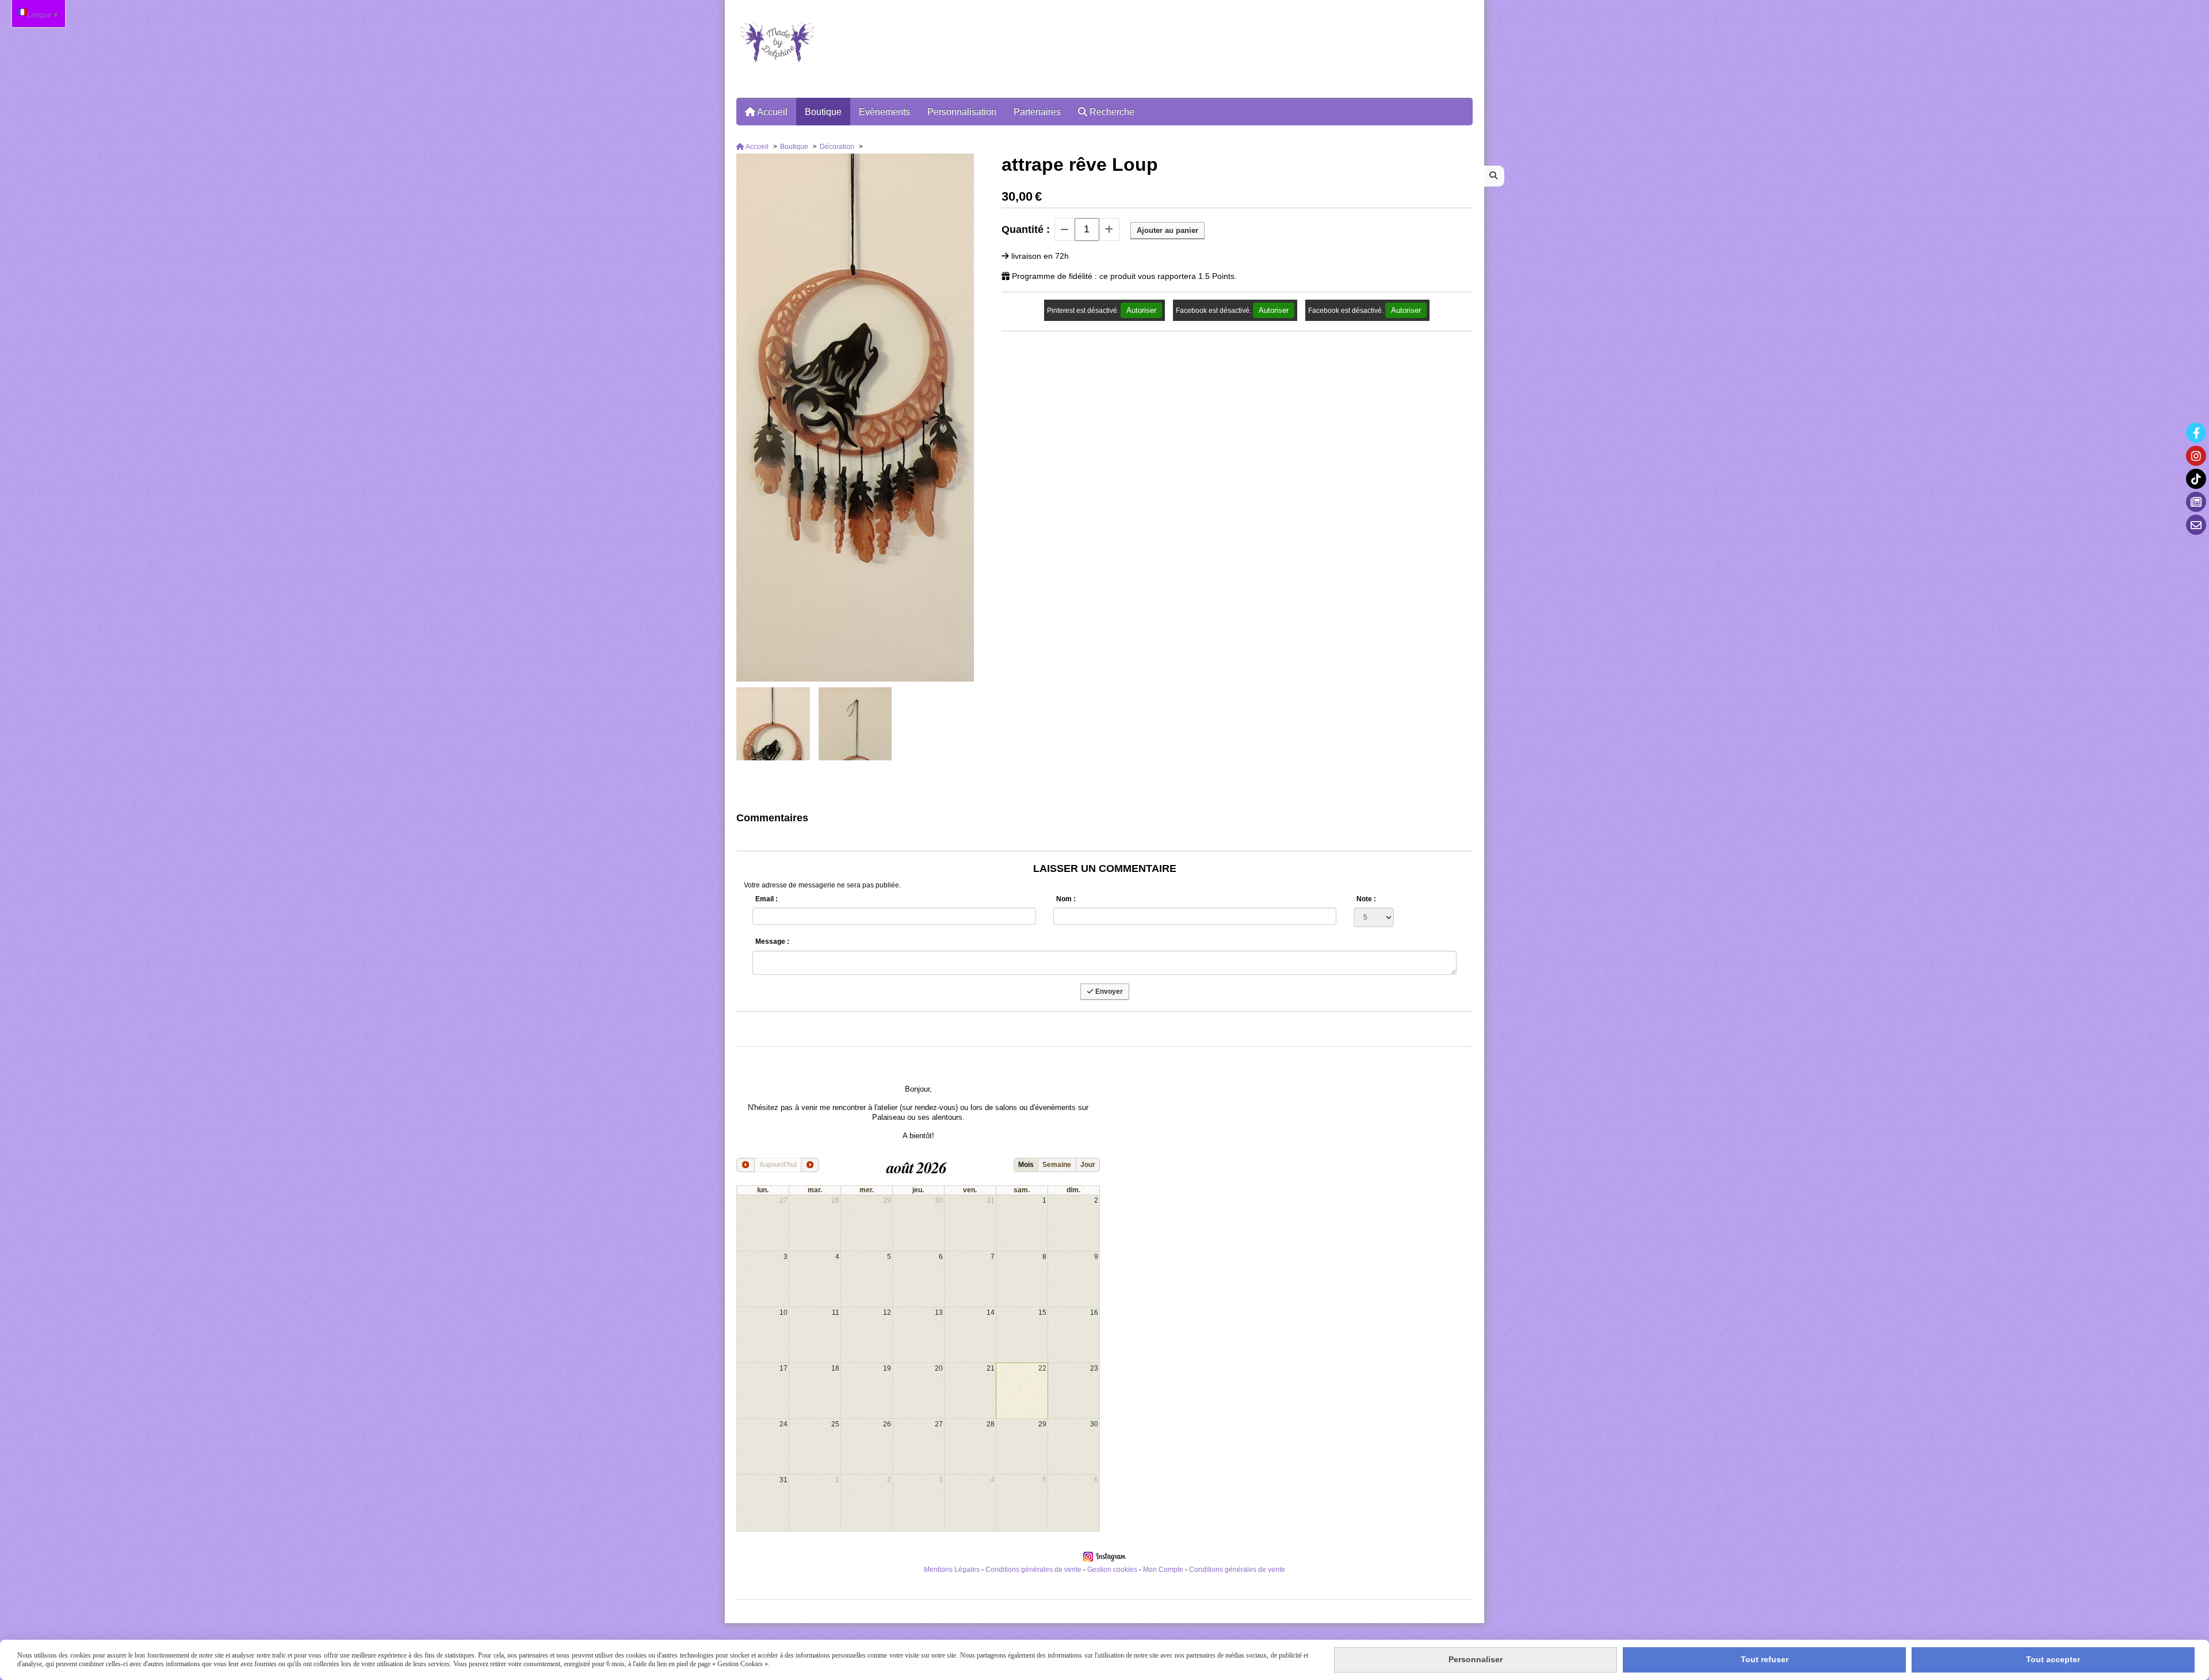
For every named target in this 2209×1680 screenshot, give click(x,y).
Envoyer (1108, 992)
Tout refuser (1765, 1659)
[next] (810, 1165)
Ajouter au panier (1167, 230)
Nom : (1066, 899)
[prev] (746, 1165)
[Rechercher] (1494, 176)
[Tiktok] (2196, 479)
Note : (1366, 899)
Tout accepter (2053, 1659)
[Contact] (2196, 525)
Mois (1026, 1165)
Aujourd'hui (778, 1165)
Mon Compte (1163, 1570)
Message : (772, 942)
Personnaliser (1476, 1659)
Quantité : (1026, 229)
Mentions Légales (952, 1570)
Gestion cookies (1113, 1570)
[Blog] (2196, 502)
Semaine (1057, 1165)
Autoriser (1141, 310)
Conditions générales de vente (1033, 1570)
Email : (767, 899)
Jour (1088, 1165)
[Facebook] (2196, 433)
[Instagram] (2196, 456)
